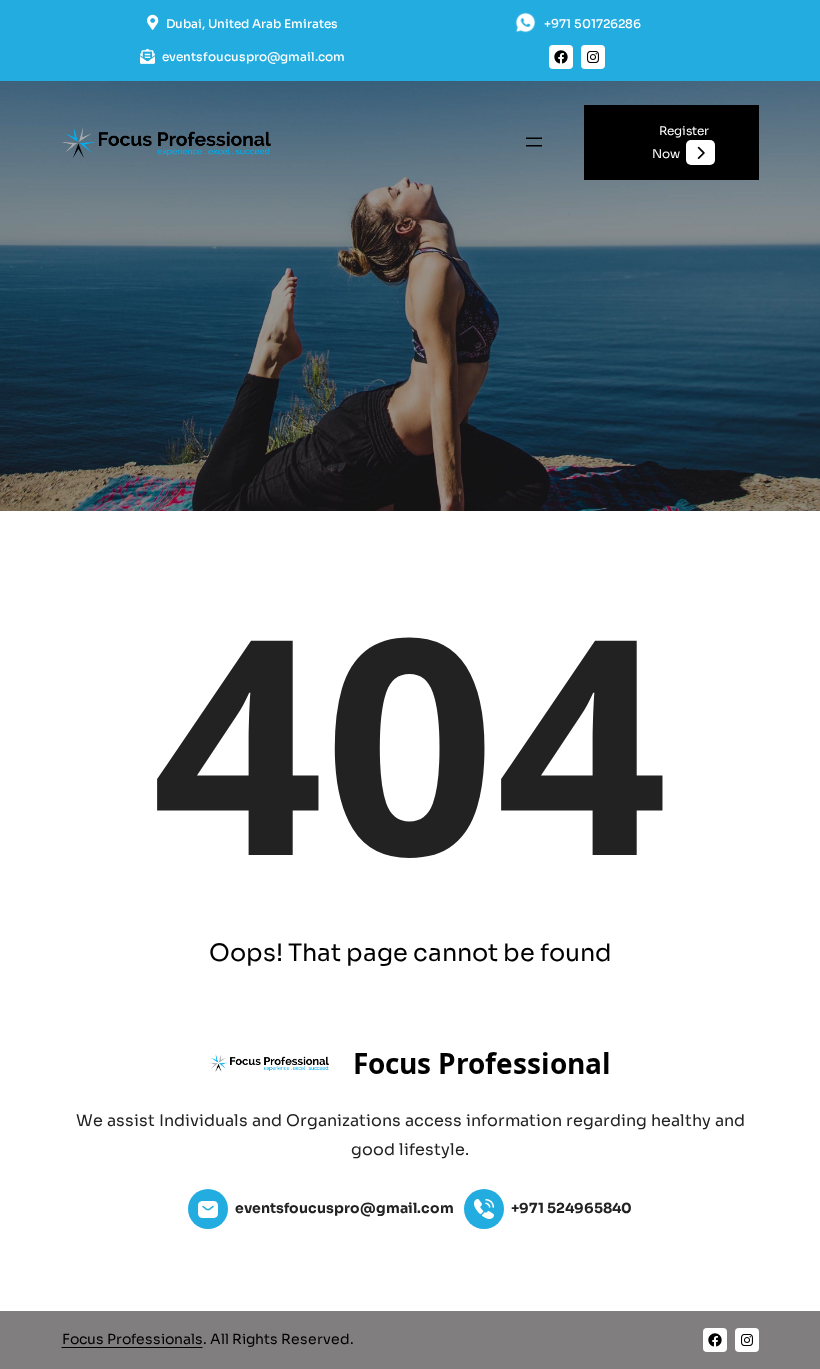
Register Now (680, 142)
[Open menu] (534, 142)
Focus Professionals (132, 1339)
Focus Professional (482, 1063)
